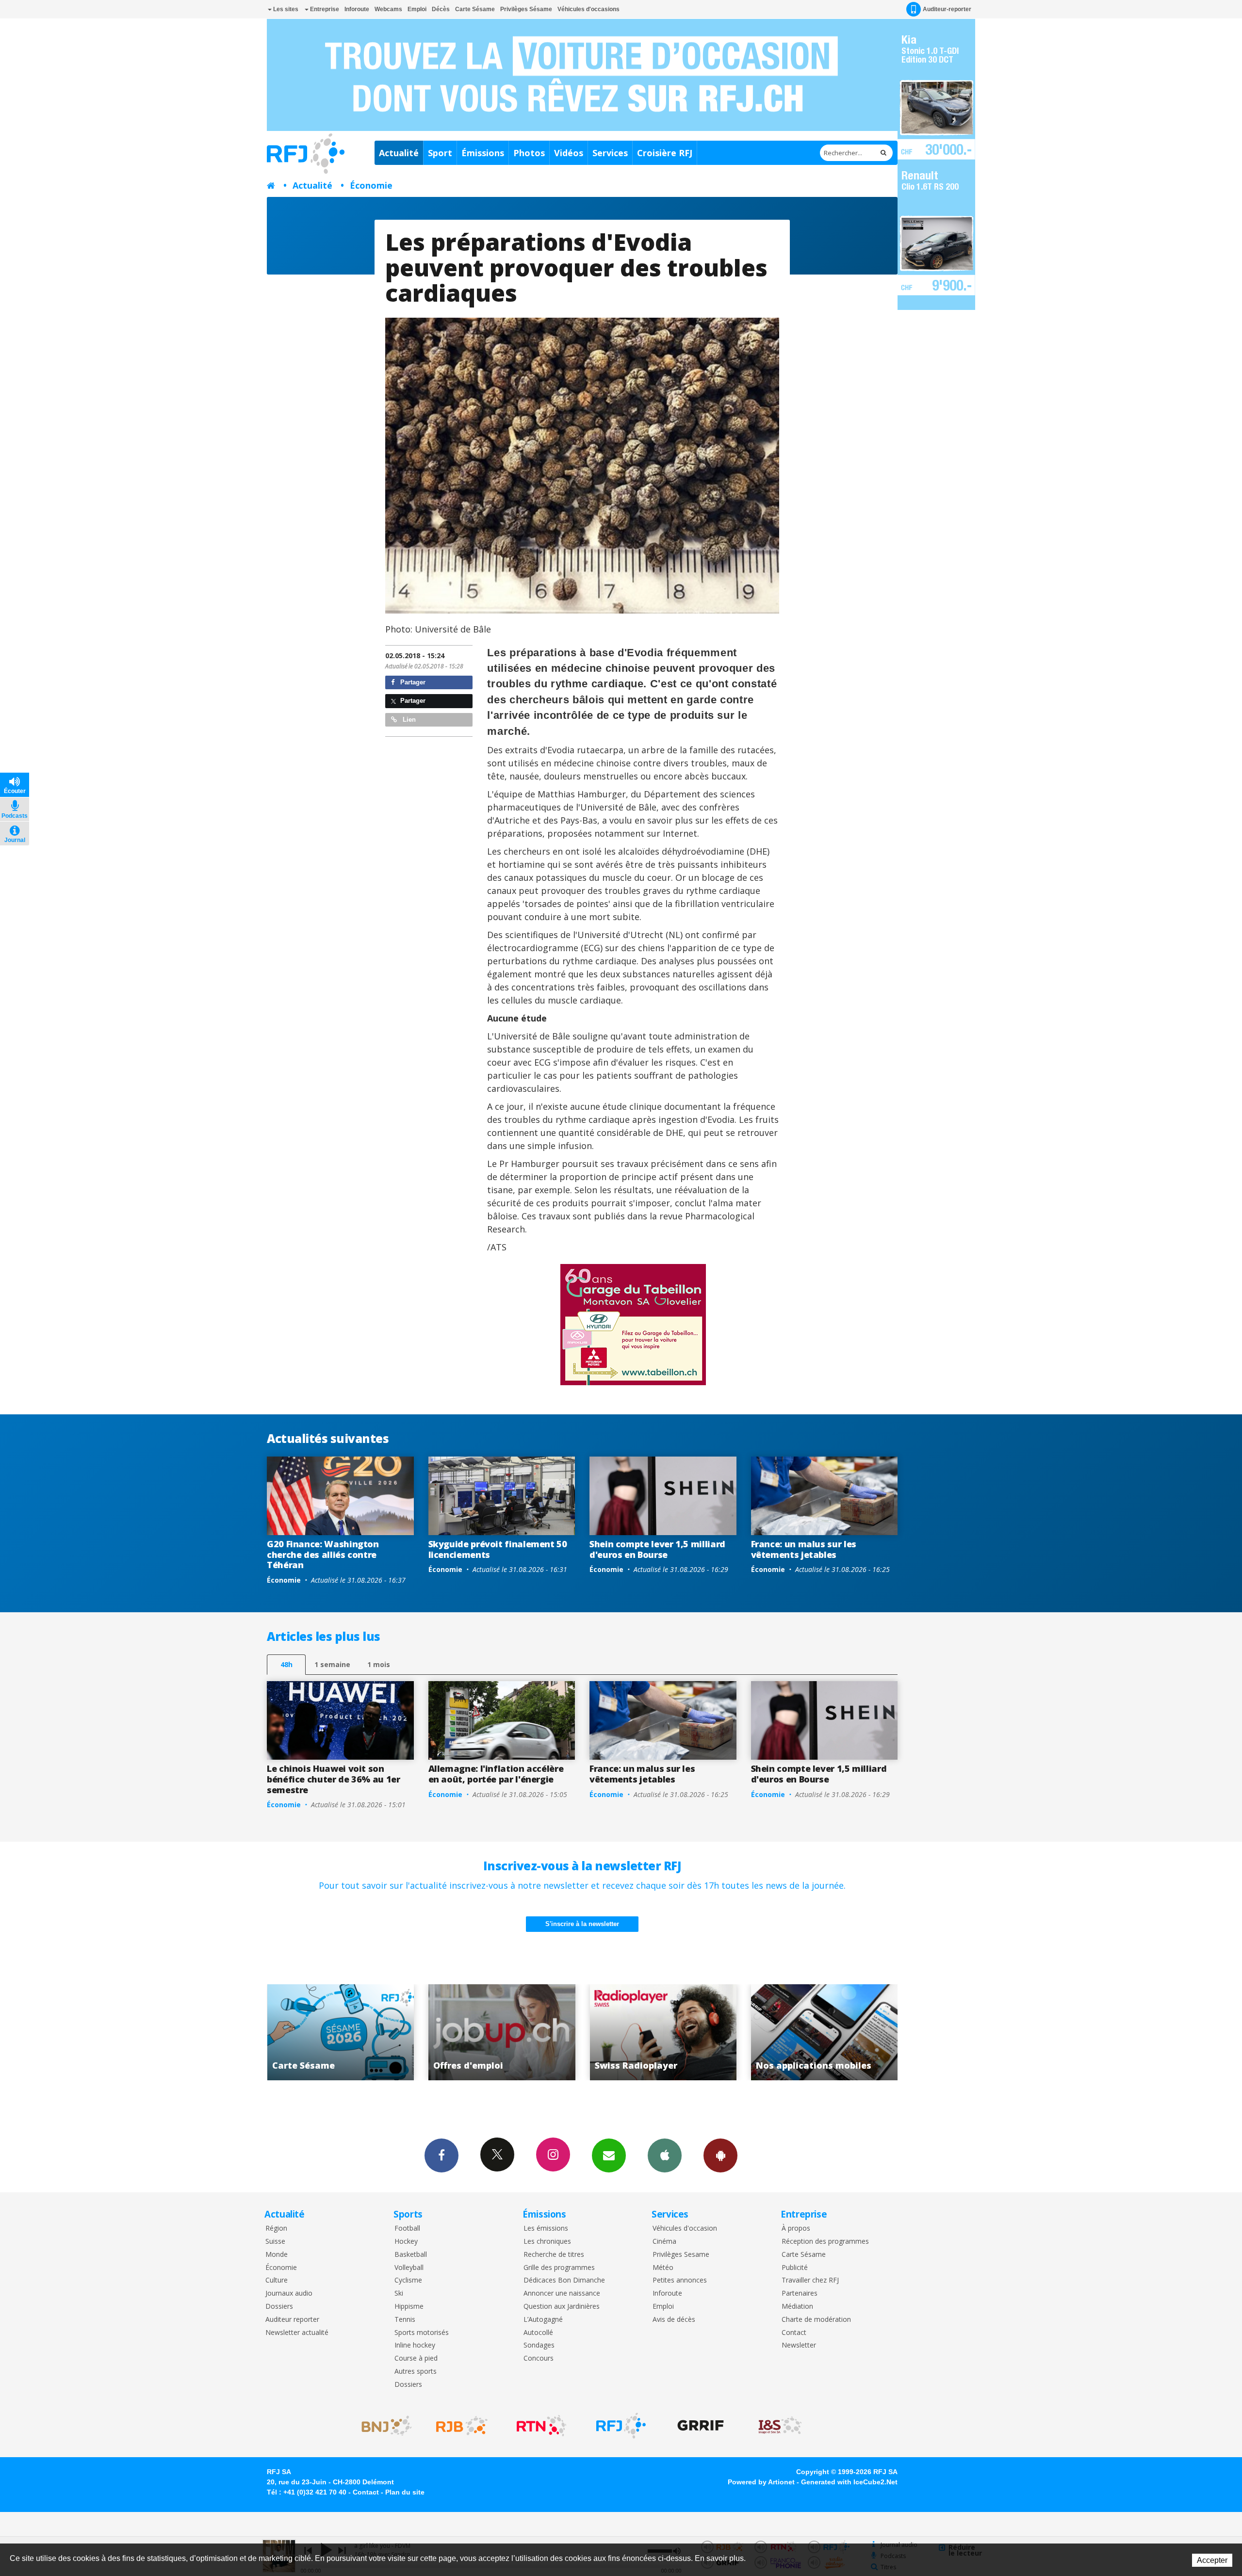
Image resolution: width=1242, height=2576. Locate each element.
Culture (277, 2280)
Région (276, 2228)
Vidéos (569, 153)
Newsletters (609, 2155)
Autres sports (416, 2372)
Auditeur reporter (292, 2320)
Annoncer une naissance (562, 2293)
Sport (440, 153)
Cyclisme (408, 2280)
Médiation (797, 2307)
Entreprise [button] (324, 9)
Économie (371, 185)
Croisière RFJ (665, 153)
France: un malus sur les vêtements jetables (804, 1549)
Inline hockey (415, 2345)
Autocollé (538, 2333)
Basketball (411, 2255)
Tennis (405, 2320)
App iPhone (665, 2155)
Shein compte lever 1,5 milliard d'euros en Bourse (657, 1549)
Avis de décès (674, 2320)
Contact (794, 2333)
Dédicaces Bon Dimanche (564, 2280)
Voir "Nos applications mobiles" (502, 2032)
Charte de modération (816, 2320)
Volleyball (409, 2268)
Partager (412, 682)
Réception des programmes (825, 2242)
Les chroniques (547, 2242)
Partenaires (800, 2293)
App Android (720, 2155)
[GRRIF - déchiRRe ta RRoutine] (701, 2426)
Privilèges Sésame (526, 9)
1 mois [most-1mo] (379, 1664)
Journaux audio (289, 2293)
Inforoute (357, 9)
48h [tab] (286, 1664)
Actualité (399, 153)
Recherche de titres (554, 2255)
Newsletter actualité (297, 2333)
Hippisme (409, 2307)
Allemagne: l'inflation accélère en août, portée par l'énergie (496, 1774)
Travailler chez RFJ (810, 2280)
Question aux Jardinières (562, 2307)
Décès (441, 9)
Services (610, 153)
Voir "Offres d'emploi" (825, 2032)
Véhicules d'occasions (588, 9)
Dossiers (279, 2307)
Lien (408, 720)
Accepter (1212, 2560)
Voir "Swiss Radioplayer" (341, 2032)
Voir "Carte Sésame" (663, 2032)
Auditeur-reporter (947, 9)
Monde (277, 2255)
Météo (663, 2268)
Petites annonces (680, 2280)
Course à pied (416, 2358)
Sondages (539, 2345)
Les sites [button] (285, 9)
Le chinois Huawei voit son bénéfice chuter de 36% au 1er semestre (334, 1779)
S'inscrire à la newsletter (582, 1924)
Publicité (795, 2268)
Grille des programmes (559, 2268)
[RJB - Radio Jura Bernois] (462, 2426)
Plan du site (405, 2492)
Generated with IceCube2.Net (849, 2482)
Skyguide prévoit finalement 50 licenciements (498, 1549)
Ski (399, 2293)
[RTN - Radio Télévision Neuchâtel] (541, 2426)
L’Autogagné (543, 2320)
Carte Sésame (475, 9)
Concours (539, 2358)
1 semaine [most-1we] (332, 1664)
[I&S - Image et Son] (780, 2426)
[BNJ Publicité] (382, 2426)
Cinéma (664, 2242)
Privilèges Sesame (681, 2255)
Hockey (406, 2242)
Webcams (388, 9)
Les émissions (546, 2228)
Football (407, 2228)
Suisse (275, 2242)
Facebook (441, 2155)
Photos (529, 153)
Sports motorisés (422, 2333)
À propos (796, 2228)
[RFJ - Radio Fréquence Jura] (621, 2426)
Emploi (417, 9)
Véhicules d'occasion (685, 2228)
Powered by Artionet (761, 2482)
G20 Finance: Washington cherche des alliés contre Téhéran (323, 1554)
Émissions (483, 153)
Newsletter (799, 2345)
